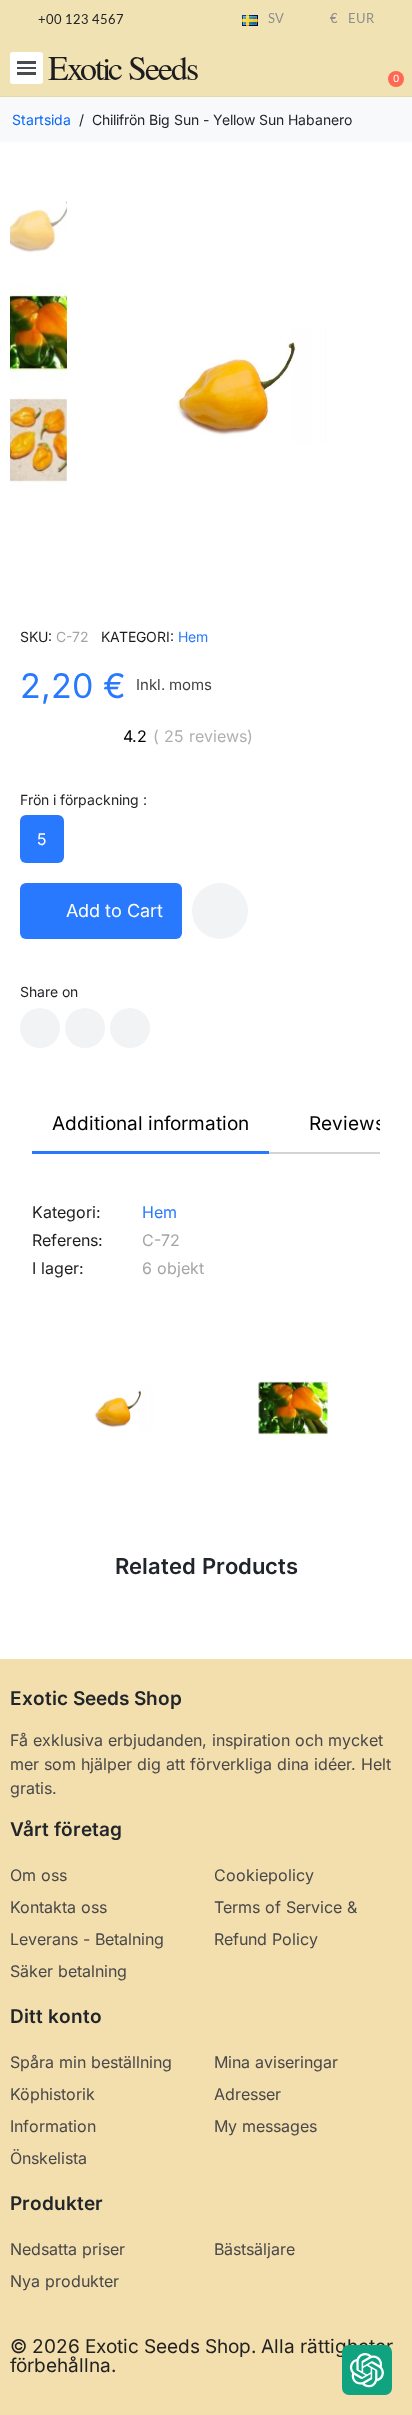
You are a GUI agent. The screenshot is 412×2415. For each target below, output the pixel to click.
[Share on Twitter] (85, 1028)
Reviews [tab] (347, 1123)
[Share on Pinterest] (130, 1028)
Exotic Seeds (122, 67)
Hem (193, 636)
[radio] (42, 839)
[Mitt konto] (322, 70)
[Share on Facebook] (40, 1028)
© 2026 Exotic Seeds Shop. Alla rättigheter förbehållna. (201, 2356)
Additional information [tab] (150, 1123)
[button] (26, 68)
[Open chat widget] (367, 2370)
